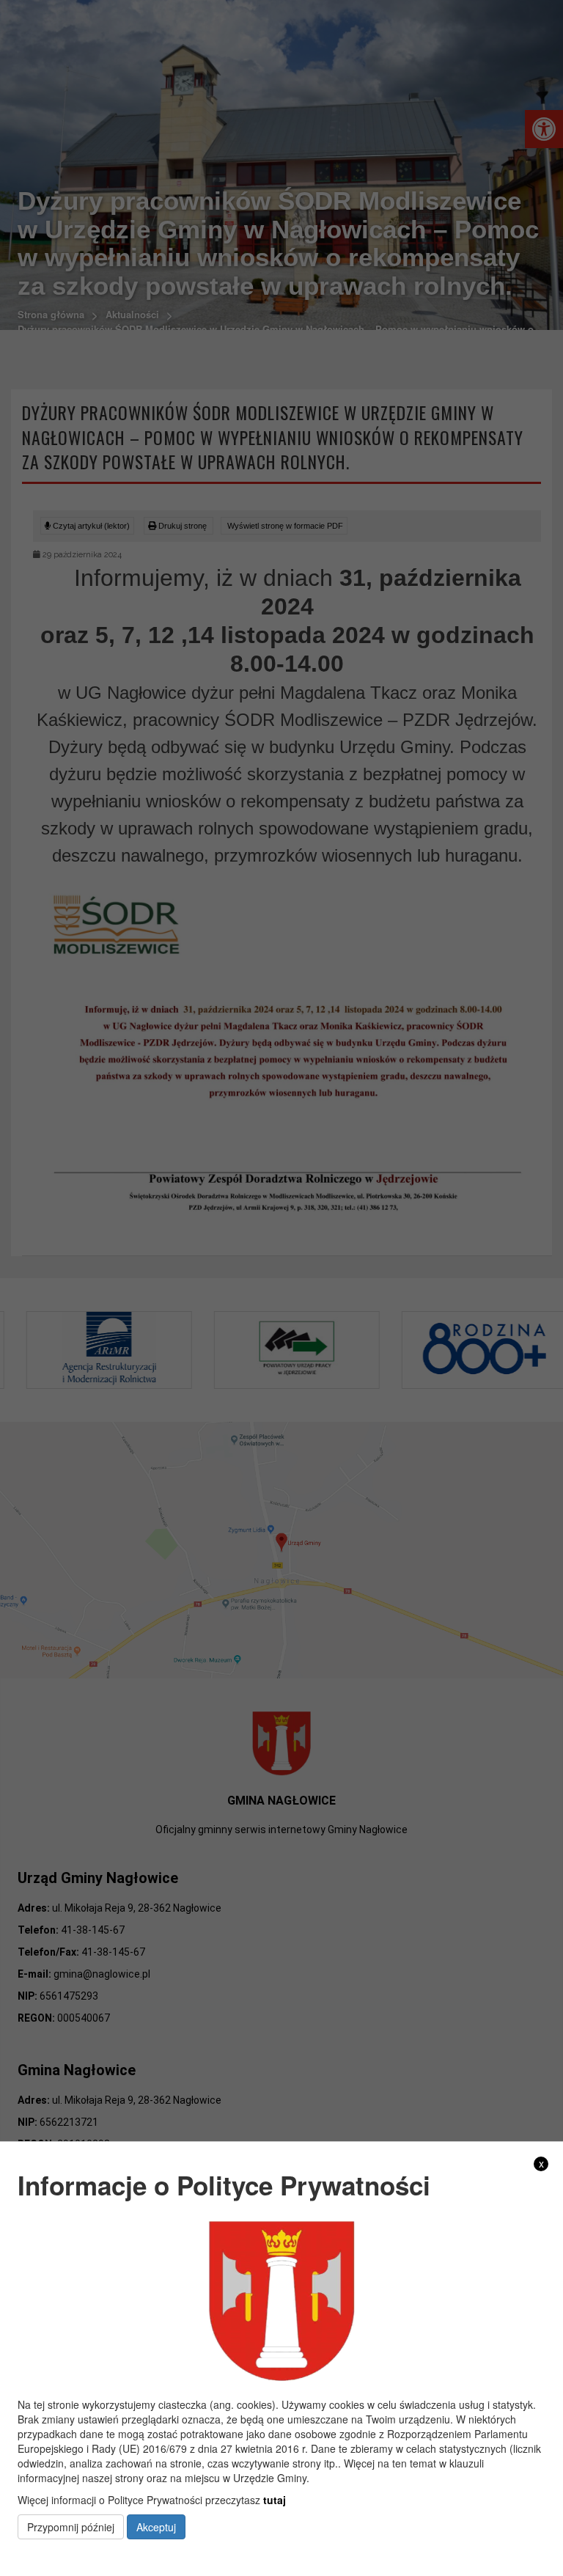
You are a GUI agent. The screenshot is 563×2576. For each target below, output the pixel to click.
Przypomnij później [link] (71, 2527)
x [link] (541, 2164)
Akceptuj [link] (156, 2527)
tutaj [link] (275, 2500)
